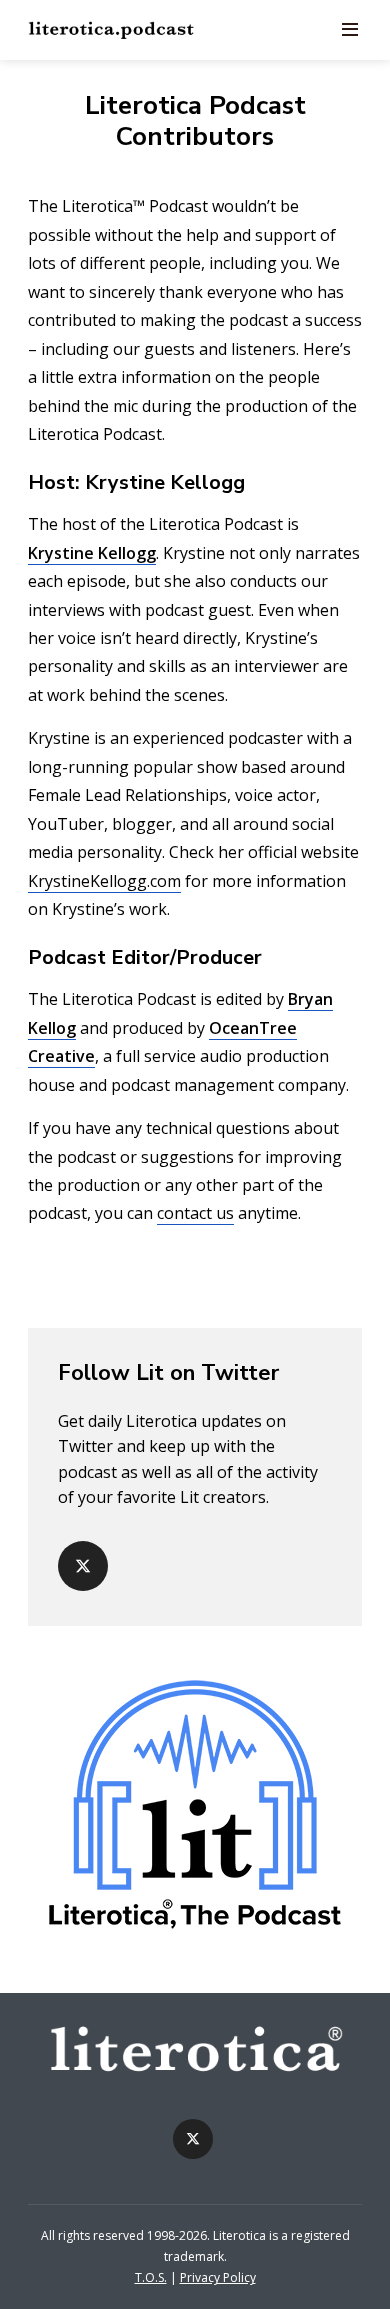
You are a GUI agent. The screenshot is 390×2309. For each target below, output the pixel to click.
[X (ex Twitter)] (83, 1566)
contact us (195, 1213)
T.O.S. (151, 2277)
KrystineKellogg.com (104, 881)
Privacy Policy (218, 2277)
